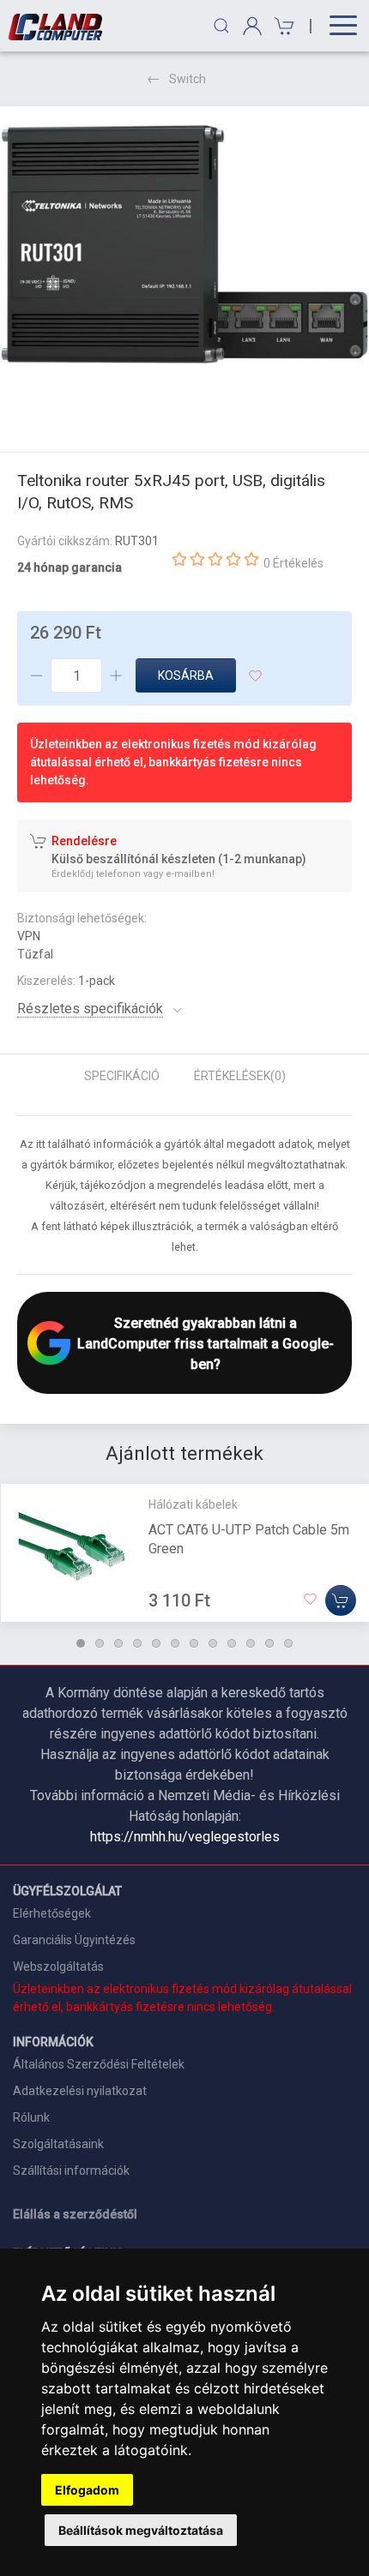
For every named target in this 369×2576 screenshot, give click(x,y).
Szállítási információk (71, 2171)
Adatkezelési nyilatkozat (80, 2091)
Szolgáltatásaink (58, 2144)
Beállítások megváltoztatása (141, 2530)
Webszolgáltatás (58, 1967)
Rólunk (31, 2117)
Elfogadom (87, 2490)
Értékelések (240, 1076)
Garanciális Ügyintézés (74, 1940)
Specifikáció (122, 1076)
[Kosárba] (341, 1600)
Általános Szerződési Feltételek (99, 2064)
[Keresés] (221, 26)
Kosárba (186, 676)
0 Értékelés (293, 563)
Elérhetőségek (52, 1913)
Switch (188, 79)
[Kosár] (282, 26)
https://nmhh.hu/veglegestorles (185, 1837)
